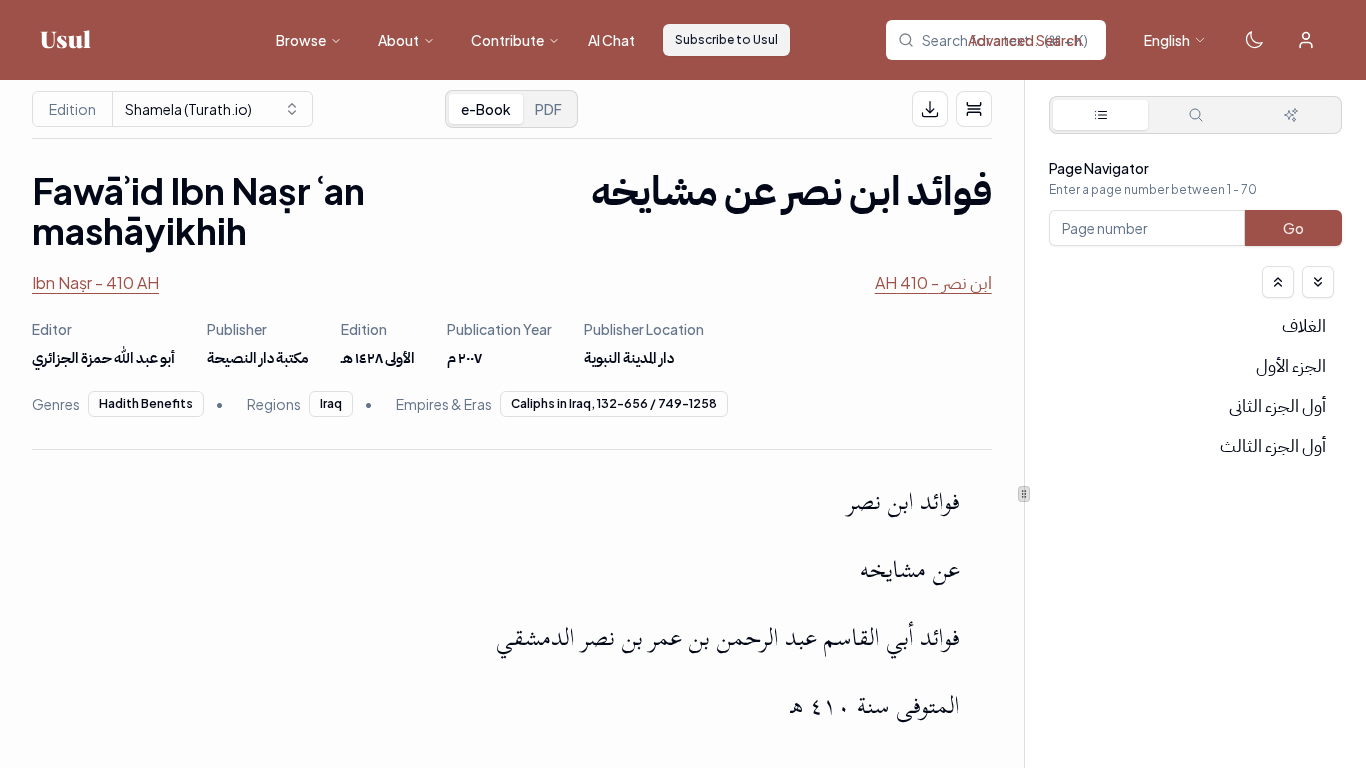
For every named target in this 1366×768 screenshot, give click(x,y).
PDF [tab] (548, 109)
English (1167, 40)
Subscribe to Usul (726, 39)
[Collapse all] (1278, 282)
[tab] (1100, 115)
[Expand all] (1318, 282)
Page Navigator (1099, 168)
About (398, 40)
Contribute (507, 40)
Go (1293, 228)
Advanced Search (1025, 40)
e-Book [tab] (486, 109)
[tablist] (511, 109)
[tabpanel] (1195, 348)
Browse (301, 40)
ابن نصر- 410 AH (933, 282)
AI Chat (611, 40)
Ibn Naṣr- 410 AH (95, 282)
